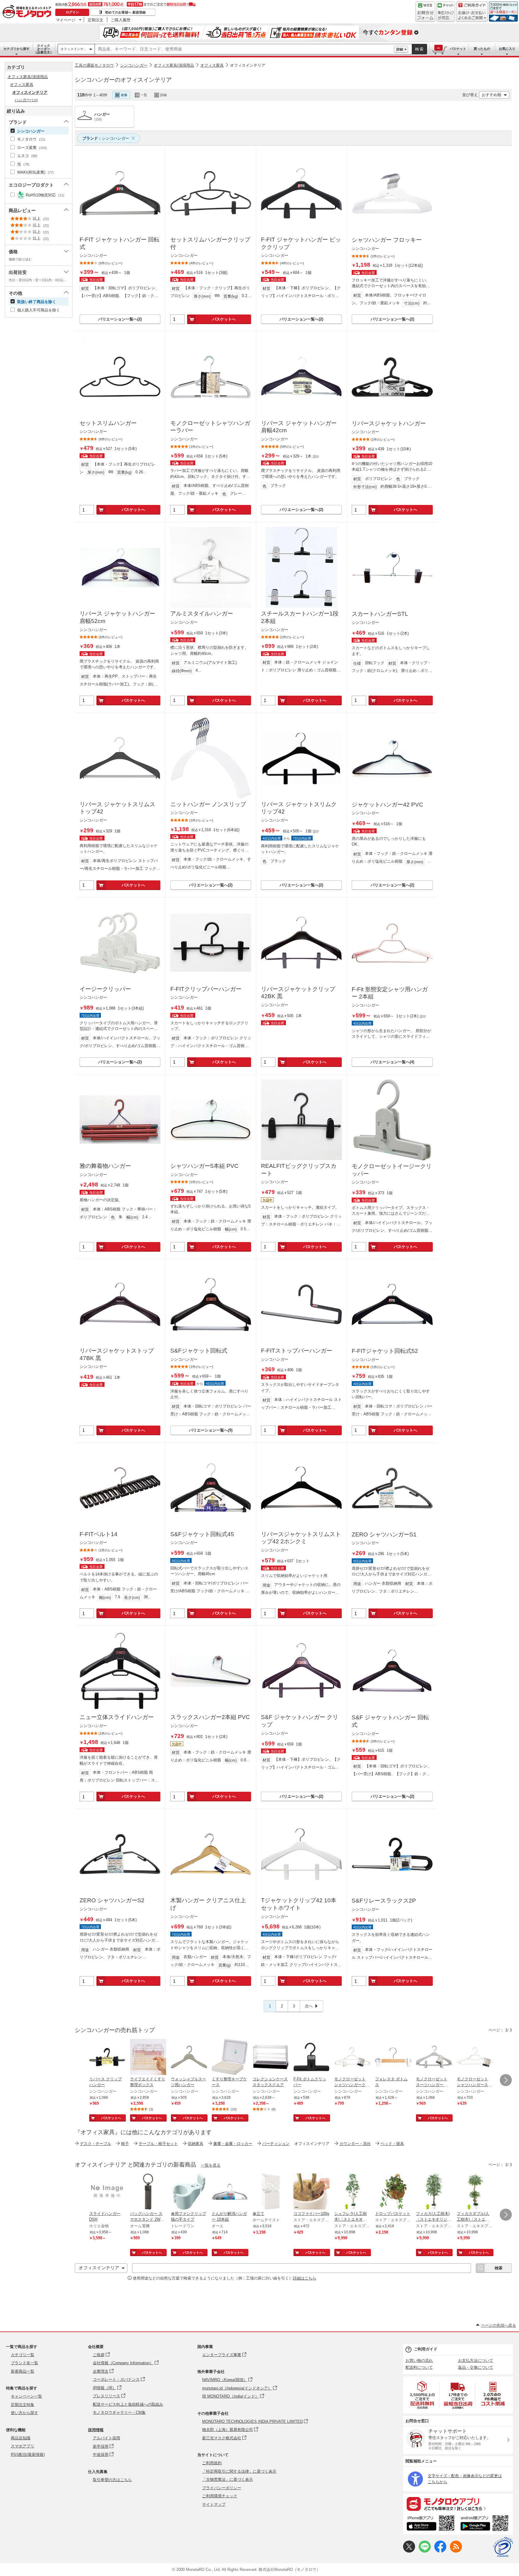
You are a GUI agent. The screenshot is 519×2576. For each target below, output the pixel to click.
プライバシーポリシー (222, 2488)
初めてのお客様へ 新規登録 (125, 12)
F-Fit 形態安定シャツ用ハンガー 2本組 (390, 993)
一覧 (144, 95)
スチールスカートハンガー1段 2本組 (300, 617)
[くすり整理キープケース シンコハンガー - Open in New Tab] (230, 2058)
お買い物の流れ (419, 2360)
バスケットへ (224, 319)
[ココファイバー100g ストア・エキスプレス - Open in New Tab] (311, 2192)
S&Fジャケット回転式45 (202, 1534)
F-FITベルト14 (99, 1534)
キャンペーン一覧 (26, 2396)
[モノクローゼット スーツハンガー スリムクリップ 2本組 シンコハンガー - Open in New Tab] (434, 2058)
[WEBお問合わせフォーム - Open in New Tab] (425, 12)
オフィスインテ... (73, 49)
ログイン (72, 12)
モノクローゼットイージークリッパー (392, 1170)
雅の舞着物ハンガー (105, 1166)
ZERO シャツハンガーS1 (384, 1534)
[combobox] (244, 49)
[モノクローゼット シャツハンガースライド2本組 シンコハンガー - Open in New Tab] (475, 2058)
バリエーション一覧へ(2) (120, 319)
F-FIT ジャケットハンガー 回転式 (120, 243)
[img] (28, 12)
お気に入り (507, 49)
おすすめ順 (492, 95)
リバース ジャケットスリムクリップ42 (299, 808)
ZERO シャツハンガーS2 (112, 1900)
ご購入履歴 (121, 20)
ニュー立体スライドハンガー (117, 1717)
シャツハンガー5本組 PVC (204, 1166)
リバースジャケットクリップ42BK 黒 (298, 993)
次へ (309, 2006)
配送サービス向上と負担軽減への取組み (128, 2404)
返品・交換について (476, 2367)
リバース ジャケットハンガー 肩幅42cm (299, 427)
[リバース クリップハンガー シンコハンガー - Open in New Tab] (107, 2058)
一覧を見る (211, 2165)
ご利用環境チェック (220, 2496)
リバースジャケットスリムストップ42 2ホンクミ (301, 1538)
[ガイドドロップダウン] (472, 16)
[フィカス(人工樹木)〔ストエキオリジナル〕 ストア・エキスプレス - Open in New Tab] (434, 2192)
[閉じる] (242, 90)
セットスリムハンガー (108, 423)
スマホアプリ (23, 2446)
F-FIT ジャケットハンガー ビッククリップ (301, 243)
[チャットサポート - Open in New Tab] (446, 12)
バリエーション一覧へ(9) (211, 1430)
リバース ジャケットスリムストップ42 (117, 808)
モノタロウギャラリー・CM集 (119, 2412)
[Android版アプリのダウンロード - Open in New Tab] (486, 2524)
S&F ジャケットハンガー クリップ (300, 1721)
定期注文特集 (23, 2405)
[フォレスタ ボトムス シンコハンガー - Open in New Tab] (393, 2058)
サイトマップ (214, 2504)
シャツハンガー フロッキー (387, 240)
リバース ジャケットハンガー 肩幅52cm (117, 617)
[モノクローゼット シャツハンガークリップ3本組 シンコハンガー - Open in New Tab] (352, 2058)
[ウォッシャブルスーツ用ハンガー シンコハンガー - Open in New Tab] (189, 2058)
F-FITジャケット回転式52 (385, 1351)
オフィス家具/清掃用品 (174, 65)
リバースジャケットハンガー (389, 423)
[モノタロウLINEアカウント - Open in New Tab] (425, 2551)
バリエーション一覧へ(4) (392, 1062)
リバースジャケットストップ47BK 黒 (117, 1354)
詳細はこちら (305, 2278)
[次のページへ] (506, 2080)
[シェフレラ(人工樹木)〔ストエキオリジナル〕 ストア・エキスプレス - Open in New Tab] (352, 2192)
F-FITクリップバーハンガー (206, 989)
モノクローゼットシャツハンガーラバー (210, 427)
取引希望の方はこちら (112, 2480)
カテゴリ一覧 (23, 2355)
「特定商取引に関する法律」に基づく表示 (239, 2471)
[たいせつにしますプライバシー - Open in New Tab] (503, 2547)
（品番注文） (44, 49)
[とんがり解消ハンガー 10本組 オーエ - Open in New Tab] (230, 2192)
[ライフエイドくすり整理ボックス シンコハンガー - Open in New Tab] (148, 2058)
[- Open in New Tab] (423, 2395)
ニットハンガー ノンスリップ (208, 804)
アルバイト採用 (106, 2438)
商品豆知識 (21, 2438)
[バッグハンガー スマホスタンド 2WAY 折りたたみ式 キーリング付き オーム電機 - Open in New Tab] (148, 2192)
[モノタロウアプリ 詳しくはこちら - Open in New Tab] (458, 2504)
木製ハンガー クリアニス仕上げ (208, 1904)
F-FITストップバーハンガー (297, 1351)
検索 (420, 49)
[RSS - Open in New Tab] (456, 2551)
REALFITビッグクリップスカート (299, 1170)
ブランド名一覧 (24, 2363)
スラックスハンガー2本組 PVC (210, 1717)
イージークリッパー (105, 989)
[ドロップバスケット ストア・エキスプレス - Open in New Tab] (393, 2192)
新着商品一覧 (23, 2371)
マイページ (66, 20)
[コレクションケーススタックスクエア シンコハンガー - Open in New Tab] (271, 2058)
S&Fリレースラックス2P (384, 1901)
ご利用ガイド (426, 2349)
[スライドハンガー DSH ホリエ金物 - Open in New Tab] (107, 2192)
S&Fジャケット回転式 (199, 1351)
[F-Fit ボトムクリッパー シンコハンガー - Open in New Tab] (311, 2058)
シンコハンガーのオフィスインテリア (123, 80)
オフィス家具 (212, 65)
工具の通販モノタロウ (94, 65)
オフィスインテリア (248, 65)
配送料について (419, 2367)
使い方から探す (24, 2413)
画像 (124, 95)
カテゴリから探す (17, 49)
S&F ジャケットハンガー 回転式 (390, 1721)
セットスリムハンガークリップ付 (210, 243)
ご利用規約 (212, 2463)
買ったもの (482, 49)
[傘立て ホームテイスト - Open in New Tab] (271, 2192)
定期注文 (96, 20)
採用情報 (96, 2430)
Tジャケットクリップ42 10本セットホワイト (299, 1904)
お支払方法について (476, 2360)
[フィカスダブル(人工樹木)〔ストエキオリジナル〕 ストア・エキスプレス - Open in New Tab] (475, 2192)
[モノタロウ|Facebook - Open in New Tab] (440, 2551)
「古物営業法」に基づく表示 (228, 2479)
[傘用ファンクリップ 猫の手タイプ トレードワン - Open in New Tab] (189, 2192)
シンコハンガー (134, 65)
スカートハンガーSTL (380, 614)
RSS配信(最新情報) (28, 2454)
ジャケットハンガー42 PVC (387, 805)
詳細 (400, 49)
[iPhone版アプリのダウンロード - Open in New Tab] (431, 2524)
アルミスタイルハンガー (202, 614)
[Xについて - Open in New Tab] (409, 2551)
